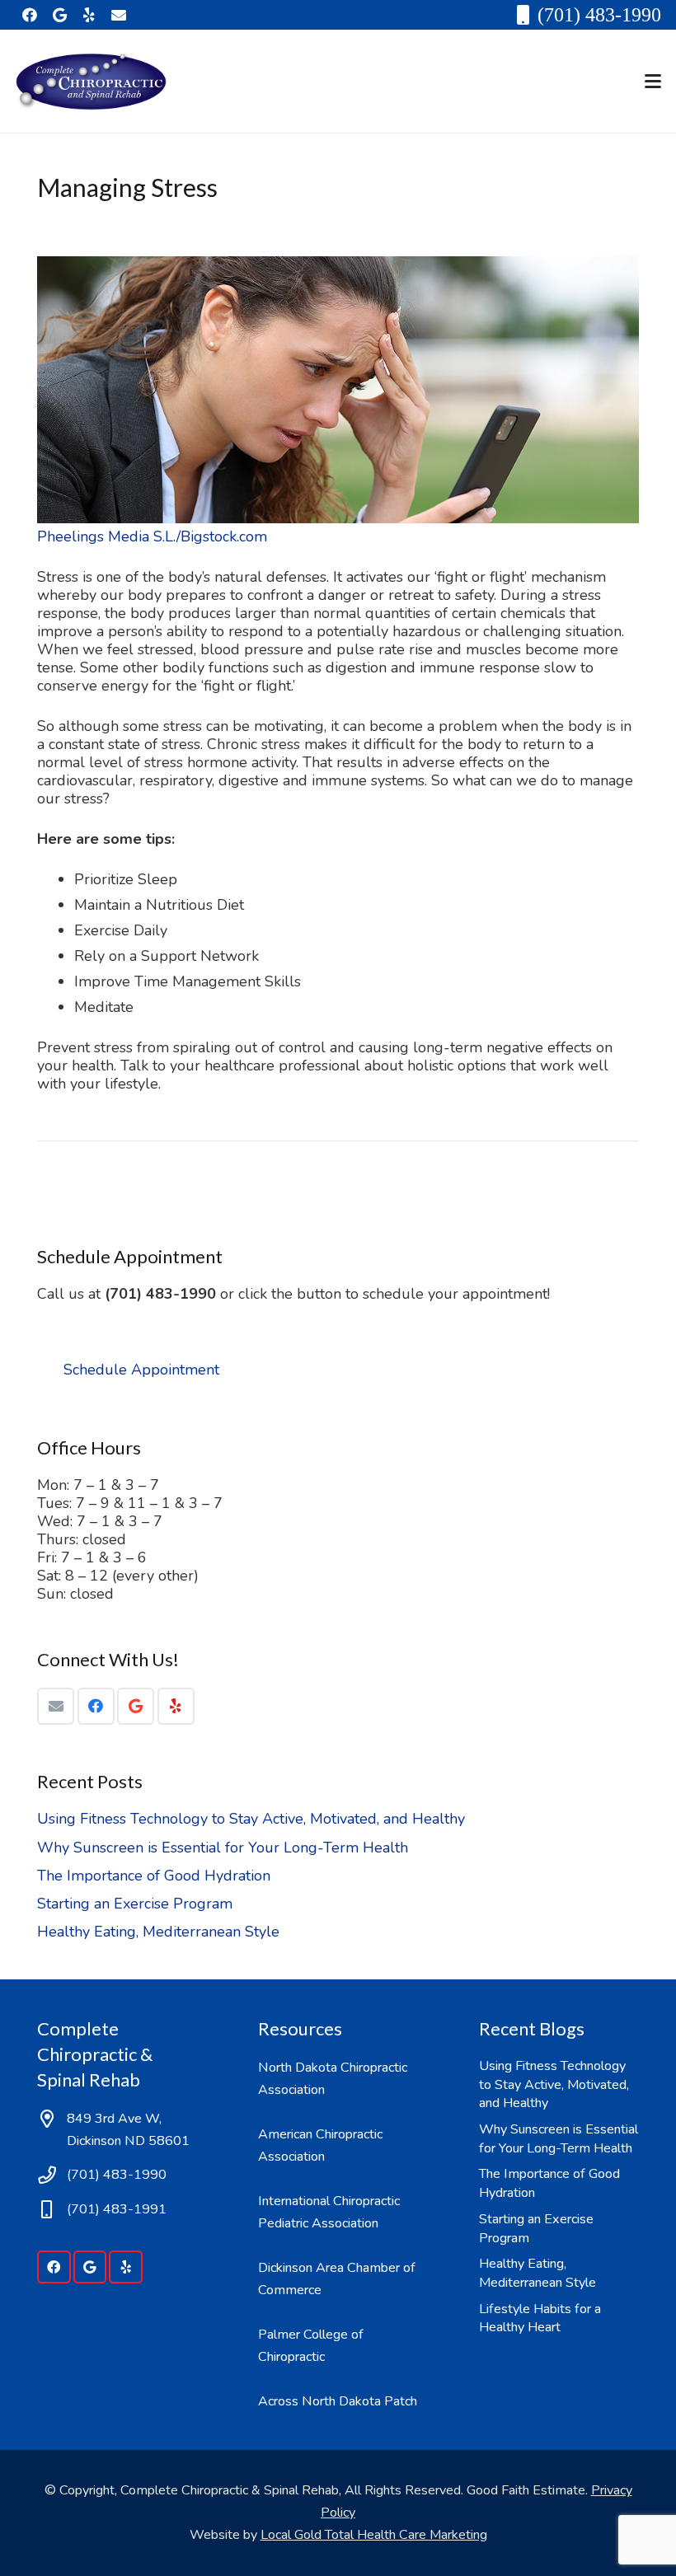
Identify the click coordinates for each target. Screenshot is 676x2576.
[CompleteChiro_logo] (91, 82)
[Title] (119, 15)
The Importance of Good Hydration (154, 1876)
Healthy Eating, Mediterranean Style (158, 1932)
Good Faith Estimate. (529, 2490)
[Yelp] (89, 15)
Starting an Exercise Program (135, 1904)
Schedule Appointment (141, 1370)
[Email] (56, 1706)
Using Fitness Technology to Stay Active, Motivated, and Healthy (251, 1819)
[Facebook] (30, 15)
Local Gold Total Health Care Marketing (374, 2535)
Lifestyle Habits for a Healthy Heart (540, 2318)
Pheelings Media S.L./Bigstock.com (152, 536)
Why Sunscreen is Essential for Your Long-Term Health (223, 1848)
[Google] (59, 15)
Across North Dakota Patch (338, 2401)
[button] (653, 82)
